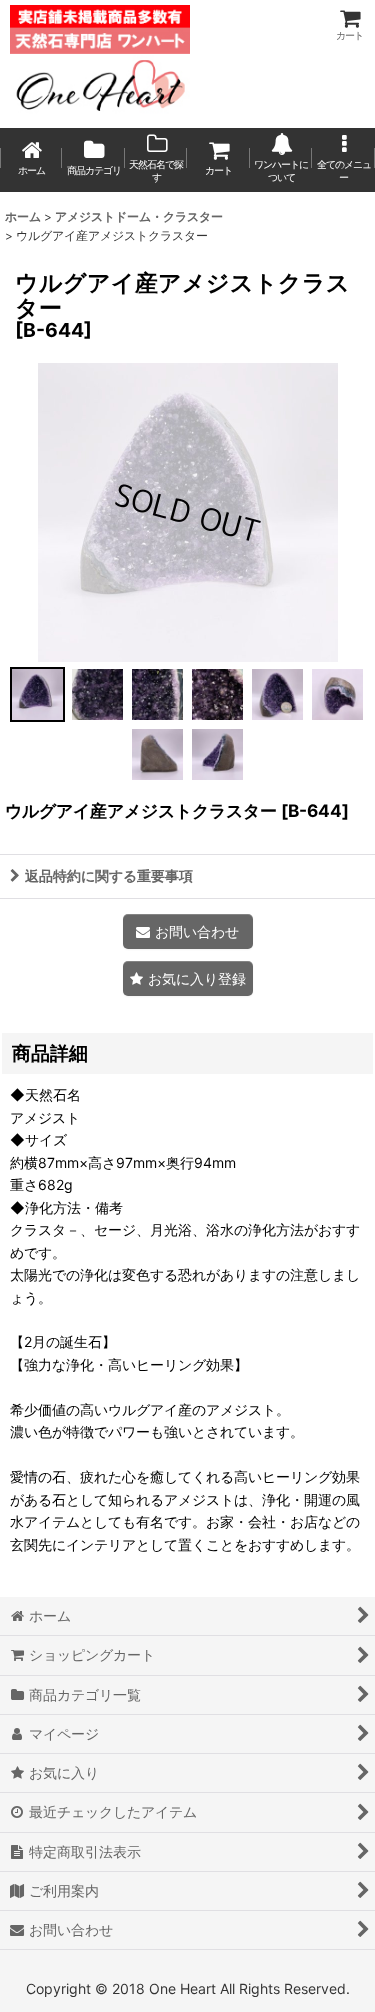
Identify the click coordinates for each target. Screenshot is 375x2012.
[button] (343, 160)
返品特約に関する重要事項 (109, 875)
